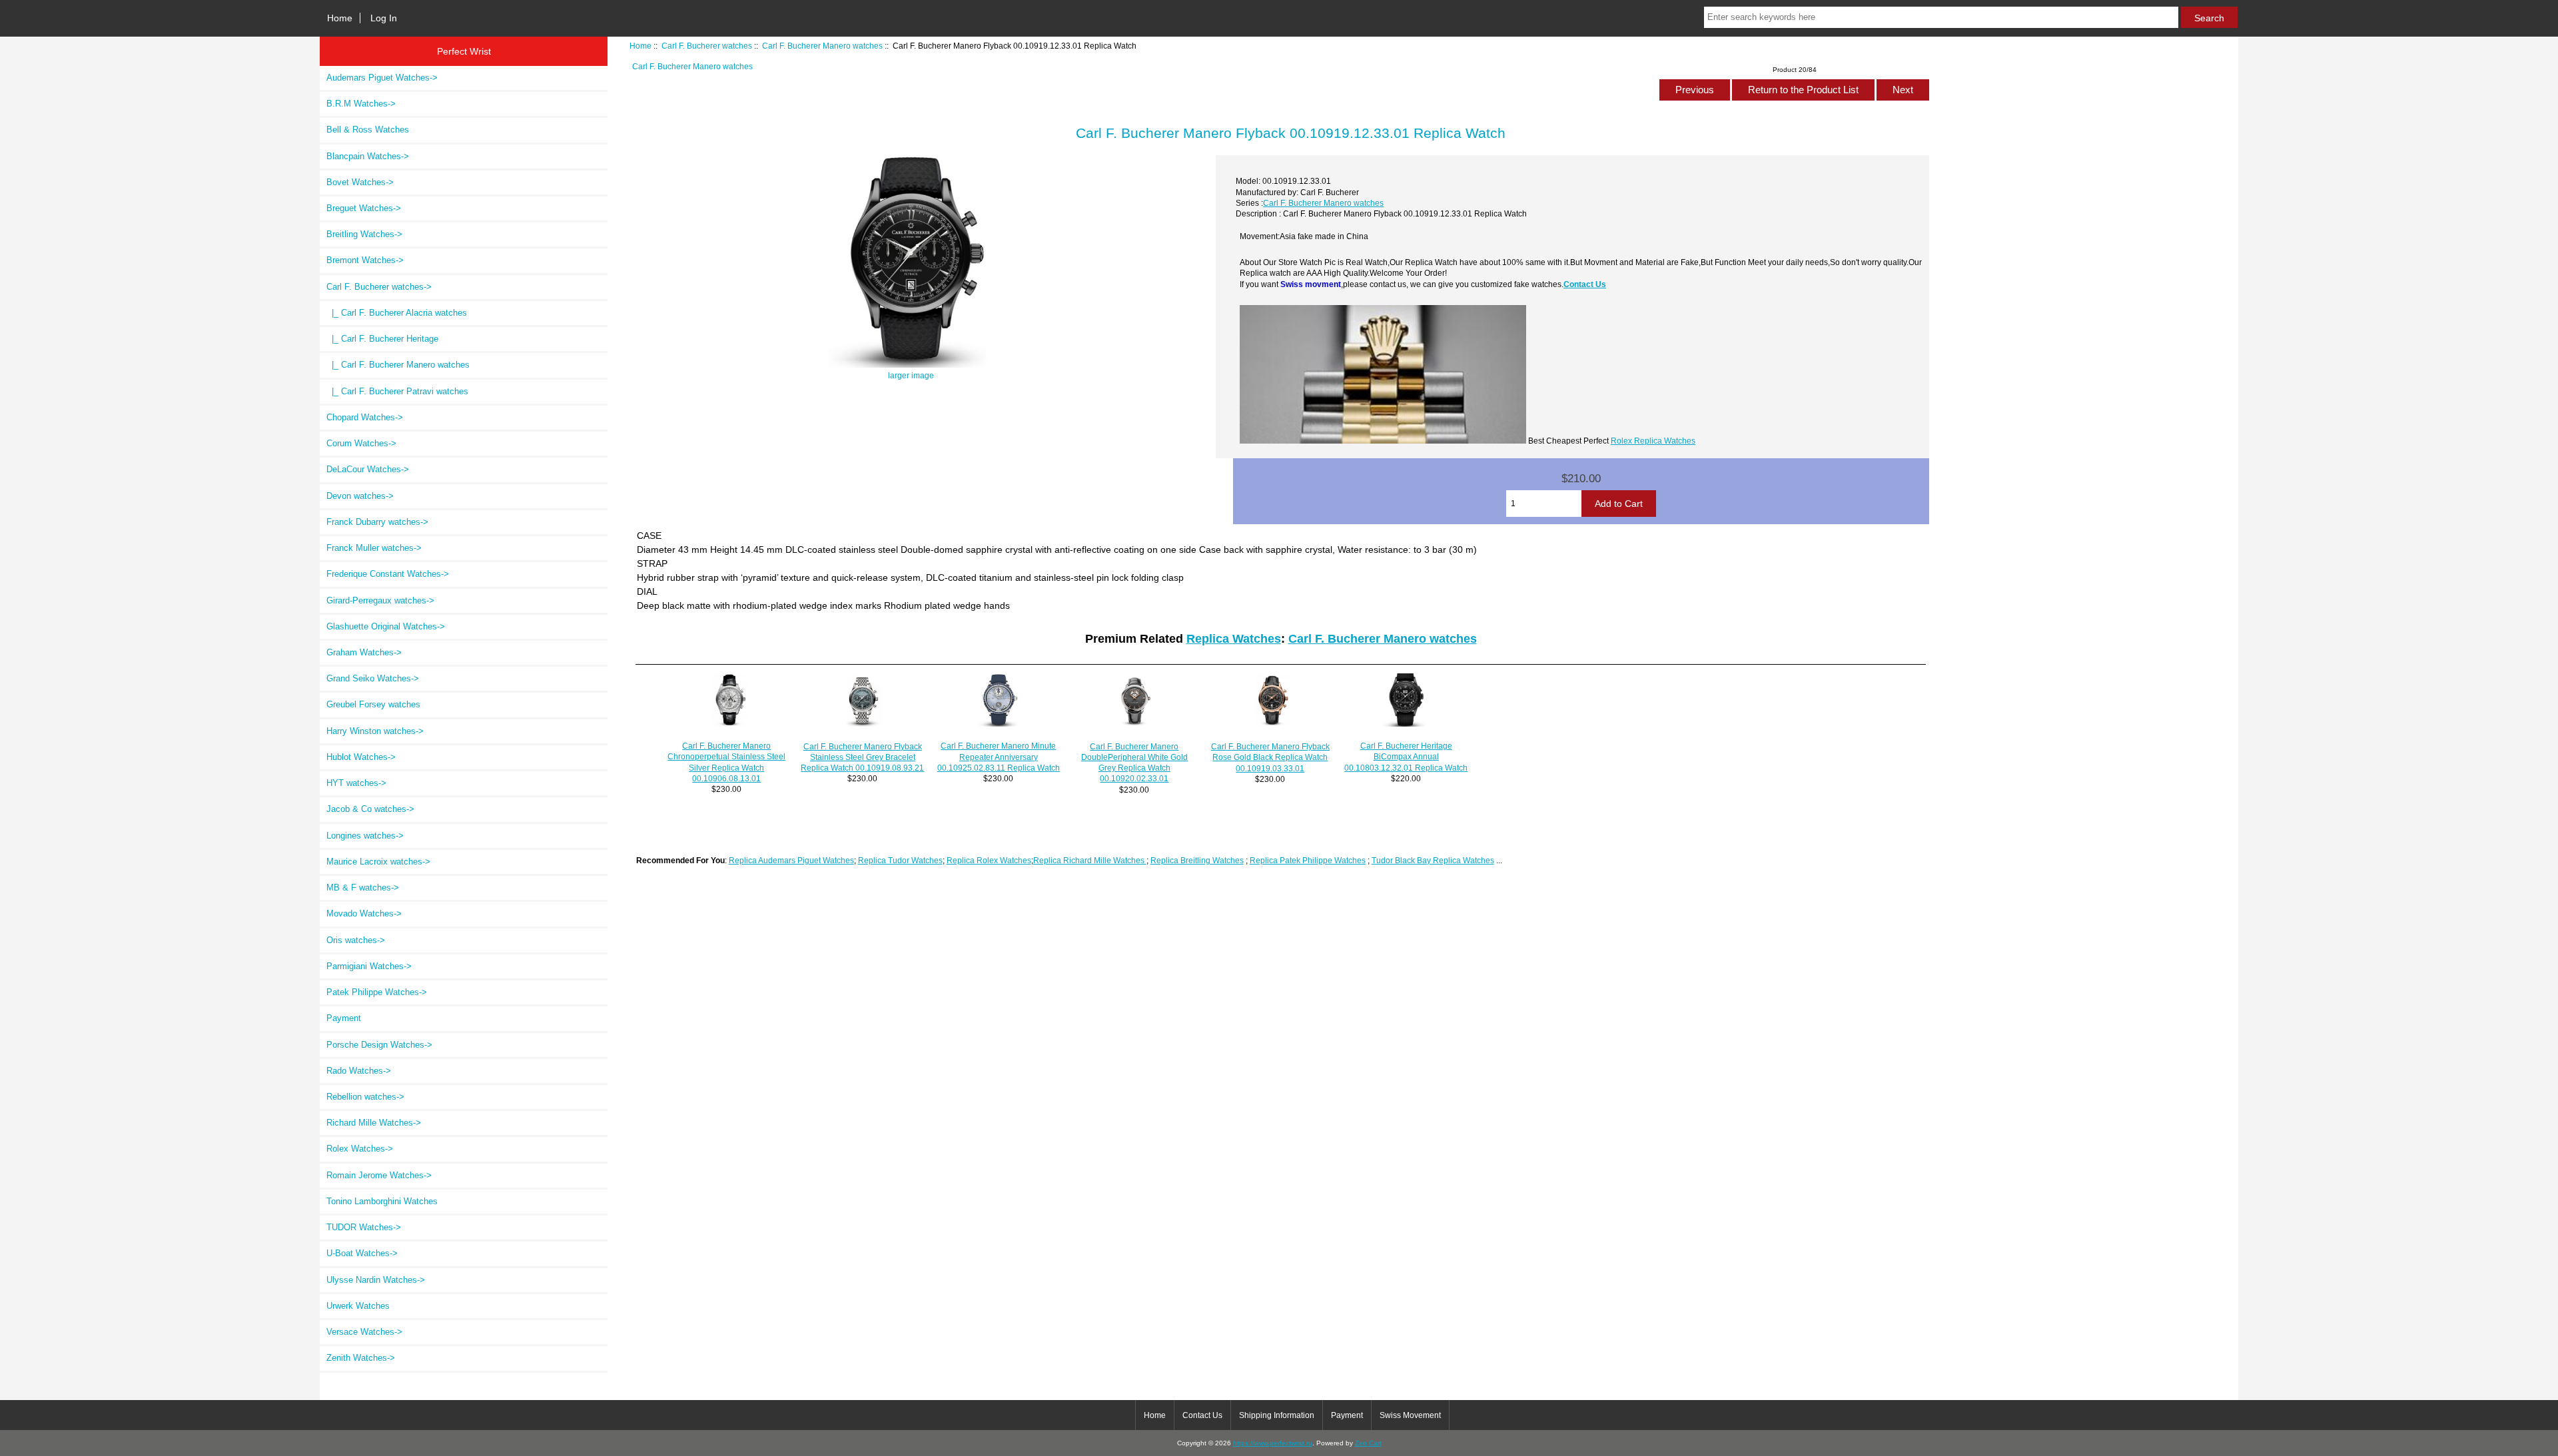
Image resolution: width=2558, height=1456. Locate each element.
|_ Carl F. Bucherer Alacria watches (397, 313)
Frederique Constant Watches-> (388, 574)
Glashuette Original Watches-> (386, 626)
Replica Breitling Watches (1197, 860)
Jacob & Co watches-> (370, 809)
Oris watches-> (356, 940)
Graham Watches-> (364, 652)
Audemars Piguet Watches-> (382, 78)
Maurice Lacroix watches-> (378, 862)
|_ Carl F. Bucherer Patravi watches (397, 391)
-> (379, 287)
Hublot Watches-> (361, 757)
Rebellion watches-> (365, 1097)
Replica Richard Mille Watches (1090, 860)
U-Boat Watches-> (362, 1253)
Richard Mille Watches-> (374, 1123)
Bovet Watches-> (360, 182)
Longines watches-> (365, 836)
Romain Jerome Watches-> (379, 1175)
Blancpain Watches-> (368, 156)
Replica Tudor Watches (900, 860)
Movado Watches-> (364, 913)
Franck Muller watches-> (374, 548)
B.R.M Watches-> (361, 104)
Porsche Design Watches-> (379, 1045)
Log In (384, 18)
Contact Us (1585, 284)
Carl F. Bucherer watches (707, 46)
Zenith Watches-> (361, 1358)
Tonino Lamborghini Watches (382, 1201)
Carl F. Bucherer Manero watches (822, 46)
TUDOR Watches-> (364, 1227)
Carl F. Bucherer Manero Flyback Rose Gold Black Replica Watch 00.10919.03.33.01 (1270, 757)
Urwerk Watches (358, 1306)
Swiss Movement (1410, 1415)
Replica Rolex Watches (989, 860)
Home (340, 18)
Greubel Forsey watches (373, 704)
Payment (344, 1018)
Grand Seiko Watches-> (373, 678)
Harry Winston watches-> (375, 731)
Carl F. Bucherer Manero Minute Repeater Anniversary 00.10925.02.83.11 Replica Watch (999, 756)
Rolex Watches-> (360, 1149)
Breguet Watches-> (364, 208)
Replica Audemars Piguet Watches (791, 860)
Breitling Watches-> (364, 234)
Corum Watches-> (361, 443)
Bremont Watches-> (365, 260)
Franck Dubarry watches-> (377, 522)
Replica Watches (1234, 639)
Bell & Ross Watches (368, 130)
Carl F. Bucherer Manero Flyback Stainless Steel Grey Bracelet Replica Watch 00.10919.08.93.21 (862, 757)
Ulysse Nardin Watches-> (376, 1280)
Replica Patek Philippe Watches (1308, 860)
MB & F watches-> (363, 888)
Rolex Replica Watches (1653, 441)
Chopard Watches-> (365, 417)
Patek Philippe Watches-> (377, 992)
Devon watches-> (360, 496)
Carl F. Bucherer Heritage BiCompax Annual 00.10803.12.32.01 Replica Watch (1406, 756)
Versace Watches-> (364, 1332)
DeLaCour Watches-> (368, 469)
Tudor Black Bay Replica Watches (1433, 860)
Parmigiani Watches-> (369, 966)
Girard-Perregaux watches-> (380, 600)
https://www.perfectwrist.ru (1273, 1443)
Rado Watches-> (359, 1071)
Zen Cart (1368, 1443)
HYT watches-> (356, 783)
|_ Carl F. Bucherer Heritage (382, 339)
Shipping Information (1277, 1415)
